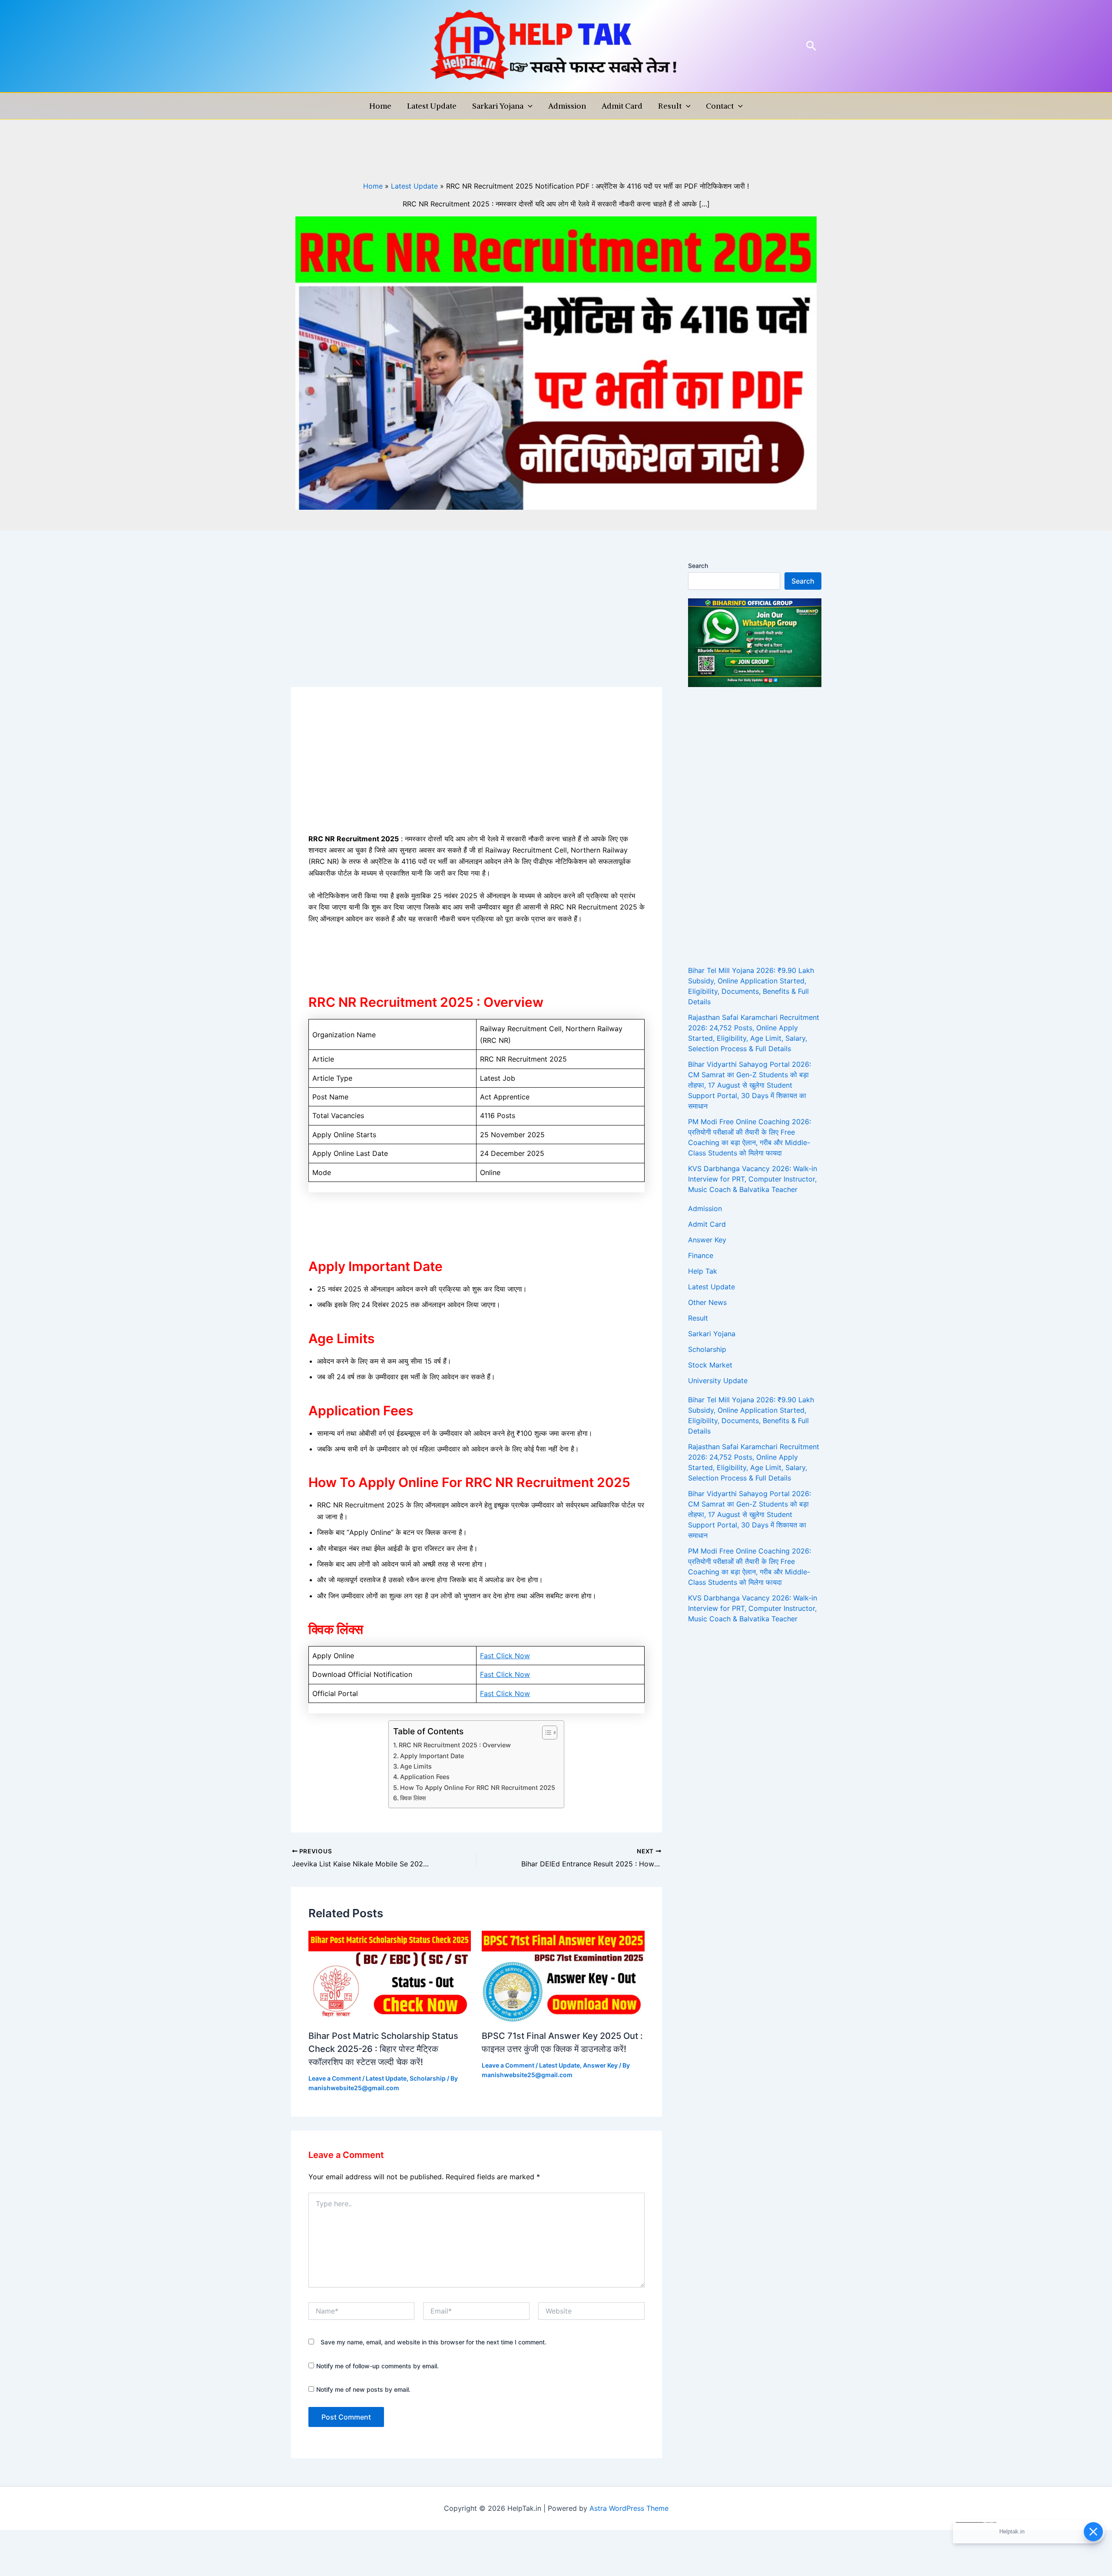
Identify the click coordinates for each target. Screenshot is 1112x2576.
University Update (718, 1381)
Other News (707, 1302)
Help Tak (703, 1271)
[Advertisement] (477, 623)
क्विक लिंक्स (413, 1798)
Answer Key (600, 2065)
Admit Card (622, 106)
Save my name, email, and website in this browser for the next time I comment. (434, 2342)
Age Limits (416, 1766)
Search (698, 566)
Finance (701, 1255)
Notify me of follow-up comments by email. (377, 2366)
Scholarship (428, 2078)
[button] (811, 46)
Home (380, 106)
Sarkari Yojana (498, 106)
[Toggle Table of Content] (545, 1733)
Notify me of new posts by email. (363, 2389)
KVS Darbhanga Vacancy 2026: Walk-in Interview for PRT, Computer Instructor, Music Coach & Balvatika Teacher (753, 1179)
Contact (720, 106)
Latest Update (432, 106)
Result (670, 106)
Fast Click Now (505, 1656)
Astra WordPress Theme (629, 2508)
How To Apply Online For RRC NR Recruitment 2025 (478, 1788)
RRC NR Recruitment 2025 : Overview (455, 1745)
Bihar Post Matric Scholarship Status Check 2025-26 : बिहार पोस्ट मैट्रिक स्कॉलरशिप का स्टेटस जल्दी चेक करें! (383, 2049)
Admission (567, 106)
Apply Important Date (432, 1756)
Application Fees (425, 1777)
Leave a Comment (335, 2078)
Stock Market (710, 1365)
